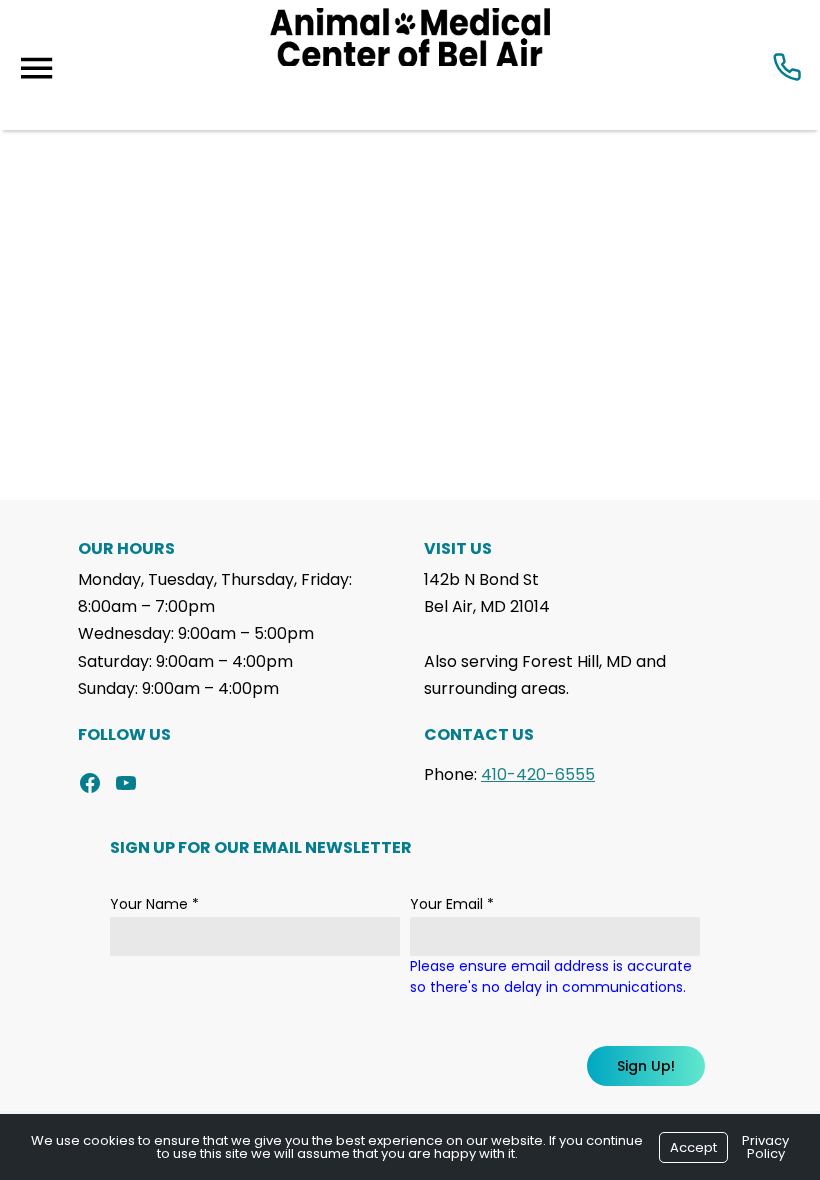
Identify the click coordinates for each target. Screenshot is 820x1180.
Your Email (452, 904)
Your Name (154, 904)
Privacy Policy (765, 1147)
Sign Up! (646, 1066)
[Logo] (410, 65)
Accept (693, 1147)
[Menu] (36, 68)
